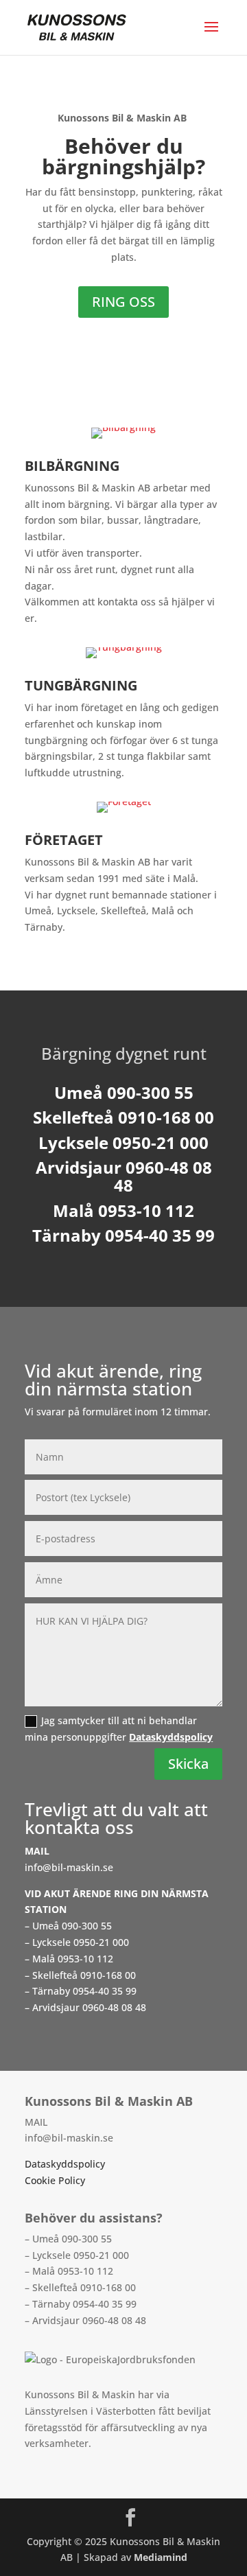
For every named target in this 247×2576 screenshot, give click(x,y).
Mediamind (161, 2557)
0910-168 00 (108, 1975)
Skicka (188, 1764)
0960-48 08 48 (114, 2007)
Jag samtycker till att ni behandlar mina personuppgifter (119, 1729)
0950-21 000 (101, 1942)
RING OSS (123, 302)
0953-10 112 (85, 1959)
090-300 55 (87, 1926)
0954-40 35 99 (105, 1991)
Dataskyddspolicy (171, 1737)
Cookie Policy (55, 2180)
